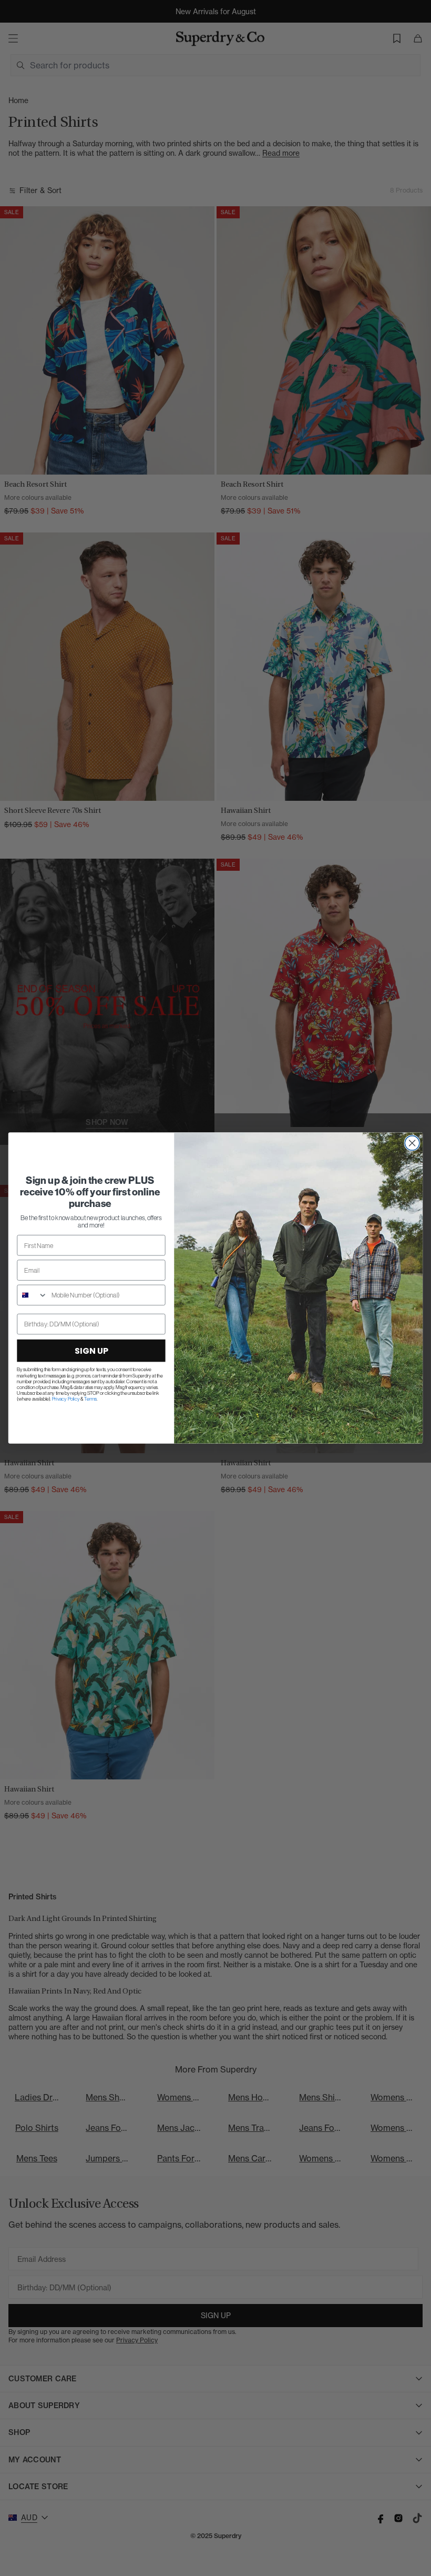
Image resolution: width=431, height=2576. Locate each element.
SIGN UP (91, 1351)
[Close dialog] (412, 1143)
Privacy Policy (66, 1399)
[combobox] (32, 1295)
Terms (90, 1399)
